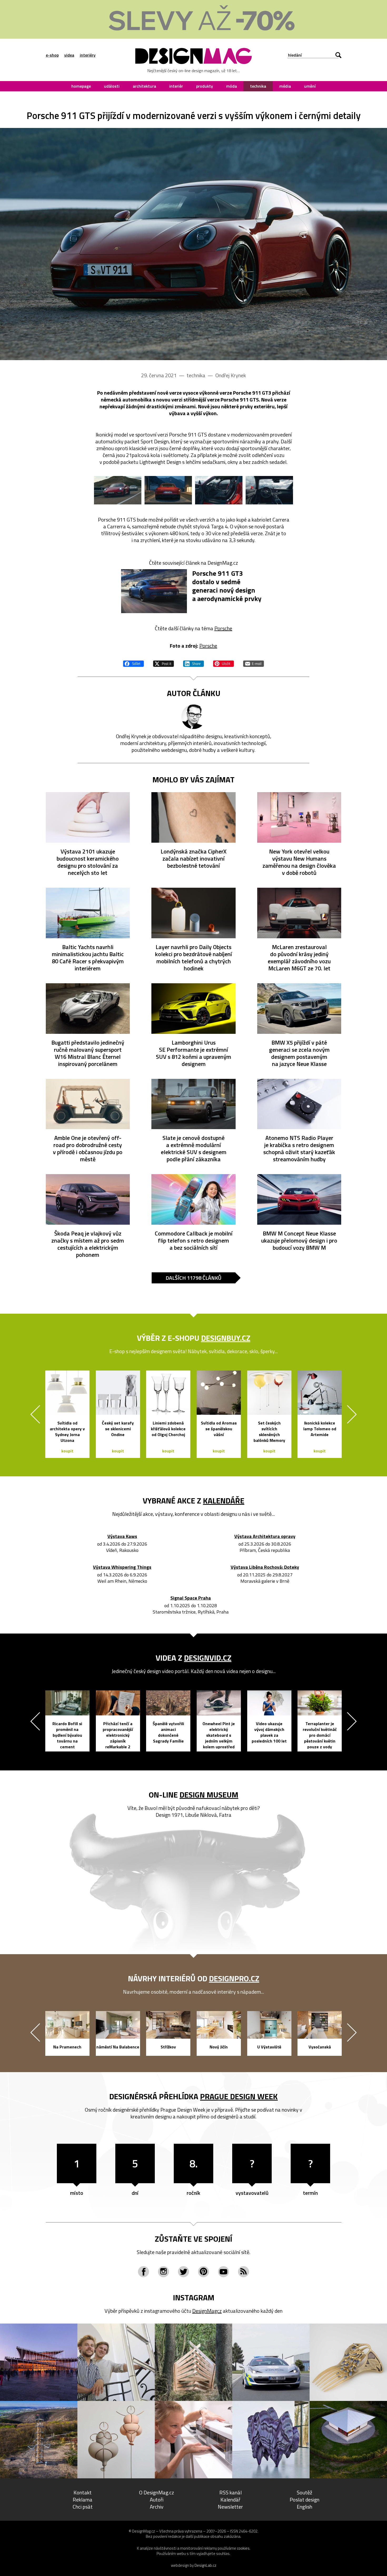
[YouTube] (224, 2272)
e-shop (52, 55)
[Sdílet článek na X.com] (163, 663)
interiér (176, 86)
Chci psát (83, 2507)
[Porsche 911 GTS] (193, 244)
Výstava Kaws (122, 1537)
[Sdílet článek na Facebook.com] (133, 663)
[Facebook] (143, 2272)
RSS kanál (230, 2492)
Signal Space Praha (191, 1598)
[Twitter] (183, 2272)
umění (310, 86)
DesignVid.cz (208, 1658)
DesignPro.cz (234, 1978)
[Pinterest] (204, 2272)
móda (232, 86)
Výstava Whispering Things (122, 1567)
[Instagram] (163, 2272)
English (304, 2507)
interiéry (88, 55)
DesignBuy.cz (226, 1338)
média (285, 86)
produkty (205, 86)
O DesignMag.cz (157, 2492)
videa (69, 55)
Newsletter (230, 2507)
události (112, 86)
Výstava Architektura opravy (265, 1537)
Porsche (223, 628)
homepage (81, 86)
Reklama (83, 2500)
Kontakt (83, 2492)
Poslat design (304, 2500)
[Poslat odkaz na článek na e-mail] (254, 663)
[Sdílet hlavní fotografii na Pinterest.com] (224, 663)
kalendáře (224, 1501)
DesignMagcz (207, 2311)
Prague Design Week (239, 2096)
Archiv (157, 2507)
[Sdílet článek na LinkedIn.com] (193, 663)
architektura (144, 86)
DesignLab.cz (205, 2565)
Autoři (157, 2500)
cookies (243, 2548)
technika (258, 86)
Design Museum (209, 1795)
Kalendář (230, 2500)
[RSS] (244, 2272)
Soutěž (304, 2492)
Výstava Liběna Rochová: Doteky (265, 1567)
